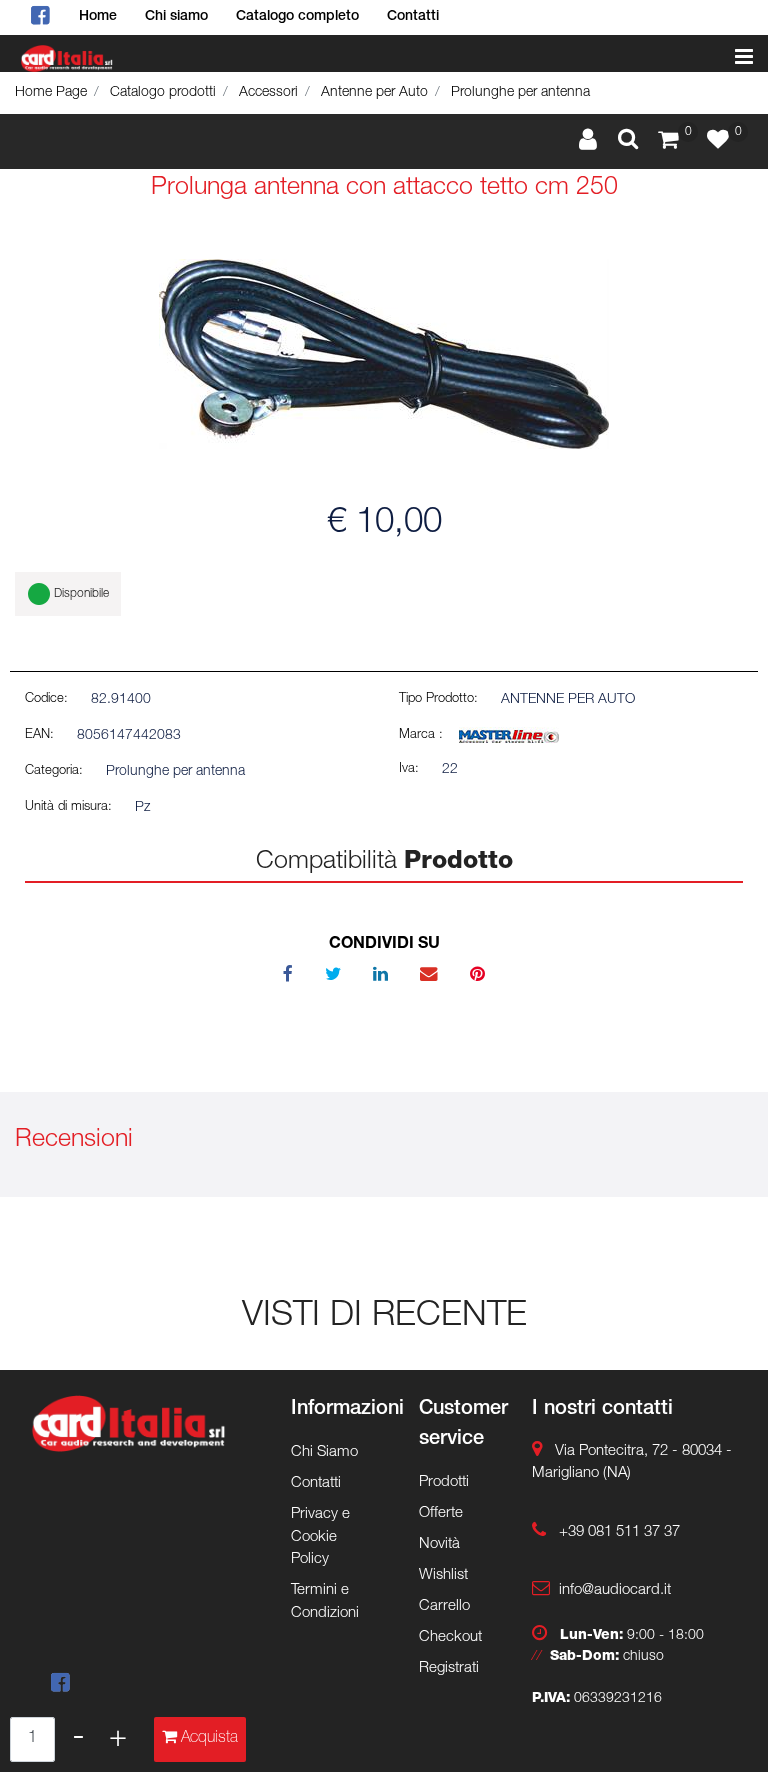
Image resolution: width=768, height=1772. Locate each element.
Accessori (268, 93)
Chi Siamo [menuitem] (324, 1452)
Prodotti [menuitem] (444, 1482)
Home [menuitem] (98, 17)
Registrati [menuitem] (449, 1668)
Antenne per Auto (374, 93)
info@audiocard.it (615, 1590)
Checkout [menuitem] (450, 1637)
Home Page (51, 93)
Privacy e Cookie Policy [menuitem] (320, 1537)
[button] (384, 355)
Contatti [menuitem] (413, 17)
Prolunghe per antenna (520, 93)
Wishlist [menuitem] (443, 1575)
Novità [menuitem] (439, 1544)
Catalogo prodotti (163, 93)
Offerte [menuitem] (441, 1513)
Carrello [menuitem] (444, 1606)
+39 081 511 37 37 (619, 1532)
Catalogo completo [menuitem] (297, 17)
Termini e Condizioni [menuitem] (325, 1602)
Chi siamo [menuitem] (176, 17)
